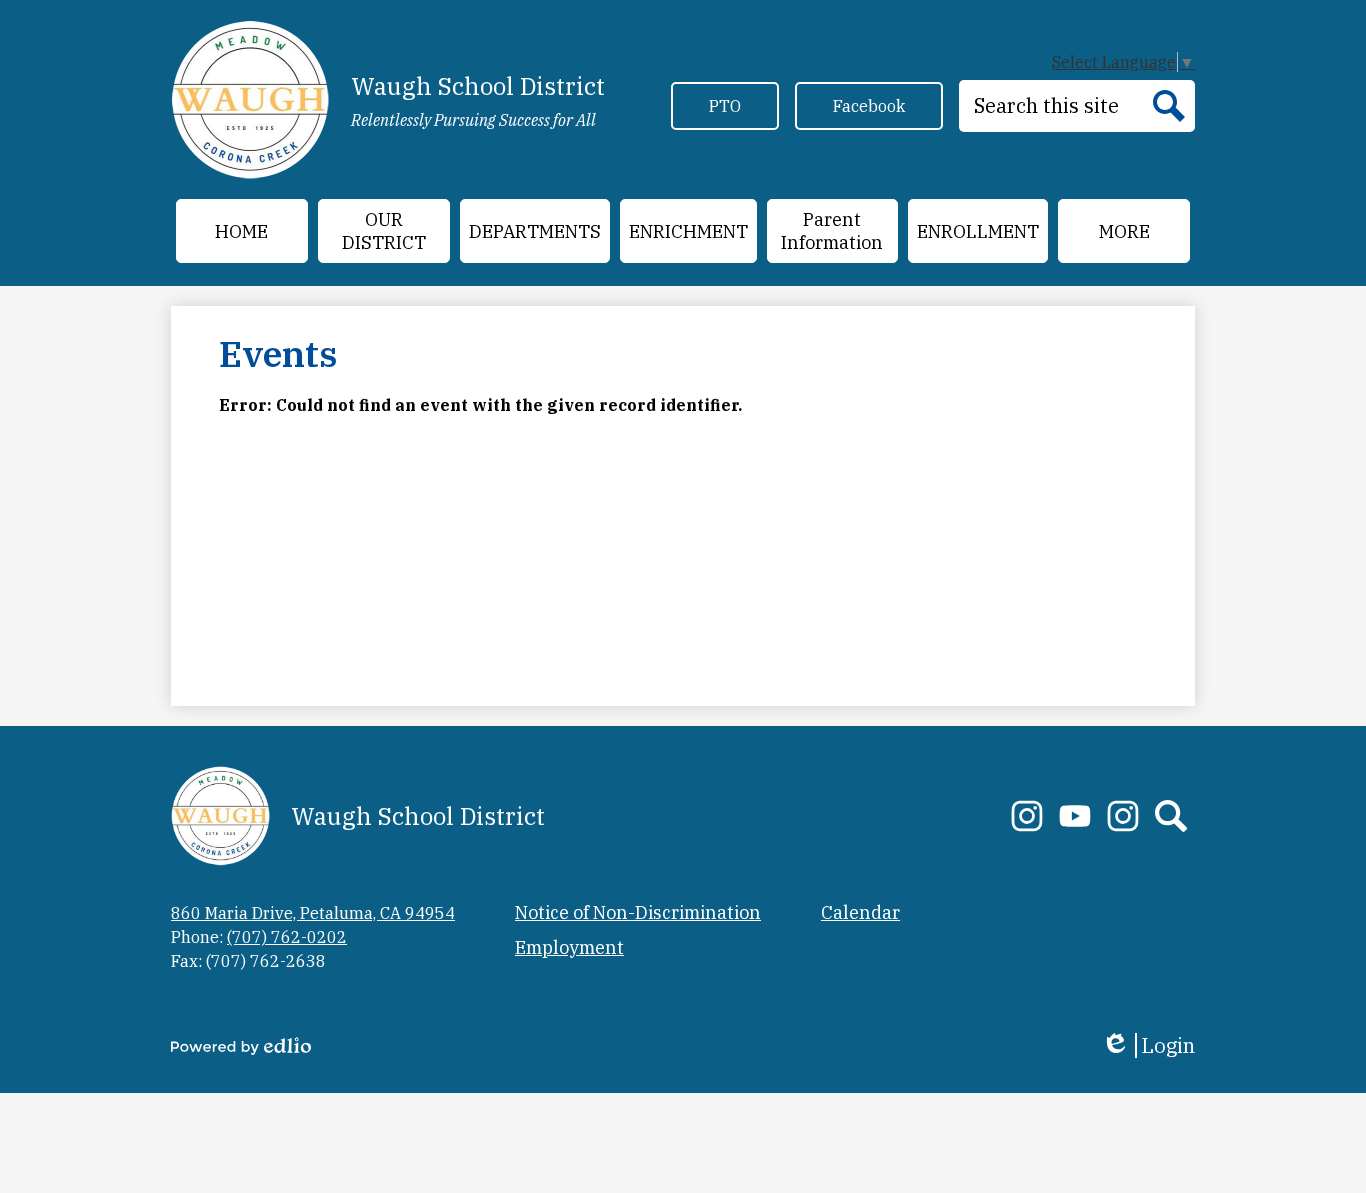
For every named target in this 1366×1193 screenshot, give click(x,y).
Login (1148, 1045)
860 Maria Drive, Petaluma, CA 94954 (313, 913)
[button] (384, 231)
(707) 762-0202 (287, 937)
